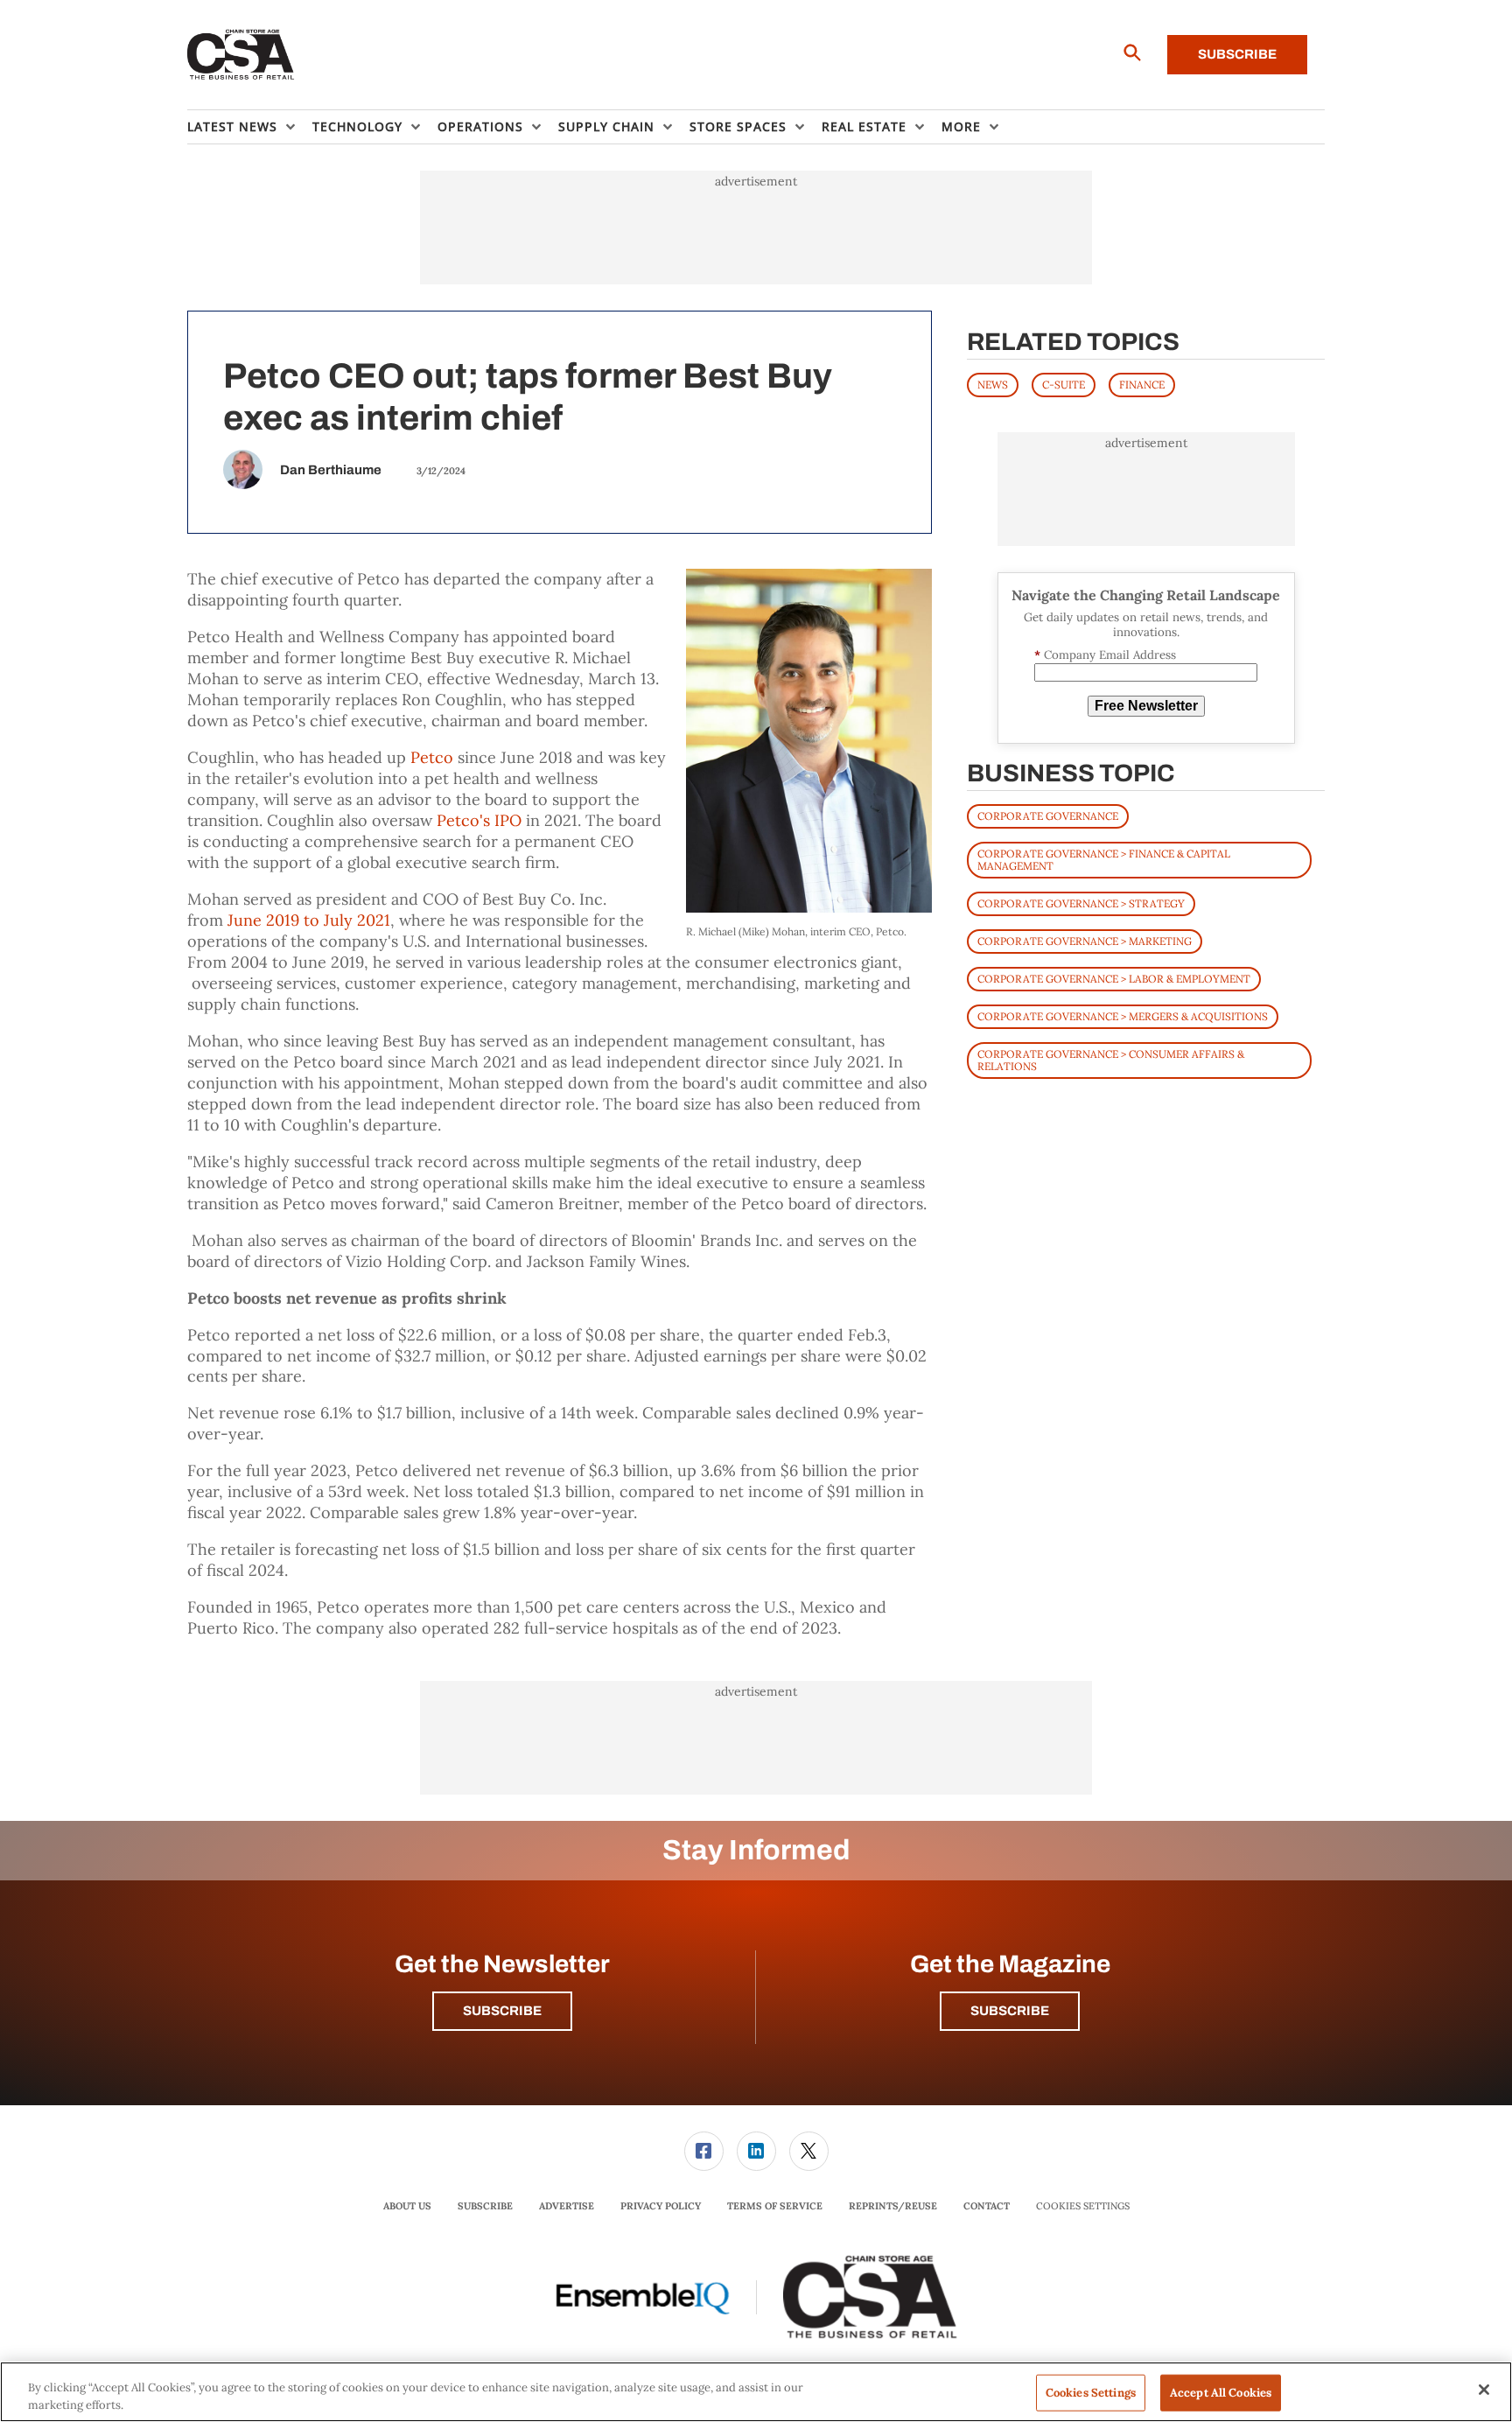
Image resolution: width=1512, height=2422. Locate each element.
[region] (756, 2392)
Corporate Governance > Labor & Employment (1114, 979)
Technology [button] (357, 126)
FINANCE (1142, 385)
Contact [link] (987, 2206)
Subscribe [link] (485, 2206)
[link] (704, 2151)
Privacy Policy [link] (661, 2206)
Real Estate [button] (864, 126)
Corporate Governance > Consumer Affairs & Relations (1111, 1060)
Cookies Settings (1083, 2206)
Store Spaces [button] (738, 126)
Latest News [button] (232, 126)
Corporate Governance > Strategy (1081, 903)
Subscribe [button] (502, 2011)
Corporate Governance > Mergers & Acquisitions (1123, 1016)
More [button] (961, 126)
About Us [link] (407, 2206)
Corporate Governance (1048, 816)
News (993, 385)
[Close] (1484, 2390)
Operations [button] (480, 126)
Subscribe (1237, 54)
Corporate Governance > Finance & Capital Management (1104, 860)
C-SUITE (1064, 385)
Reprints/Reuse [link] (893, 2206)
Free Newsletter (1146, 706)
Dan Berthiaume (331, 470)
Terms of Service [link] (775, 2206)
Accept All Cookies (1221, 2393)
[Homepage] (241, 55)
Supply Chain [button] (606, 126)
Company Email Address (1105, 655)
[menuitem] (250, 127)
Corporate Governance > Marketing (1085, 941)
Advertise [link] (567, 2206)
